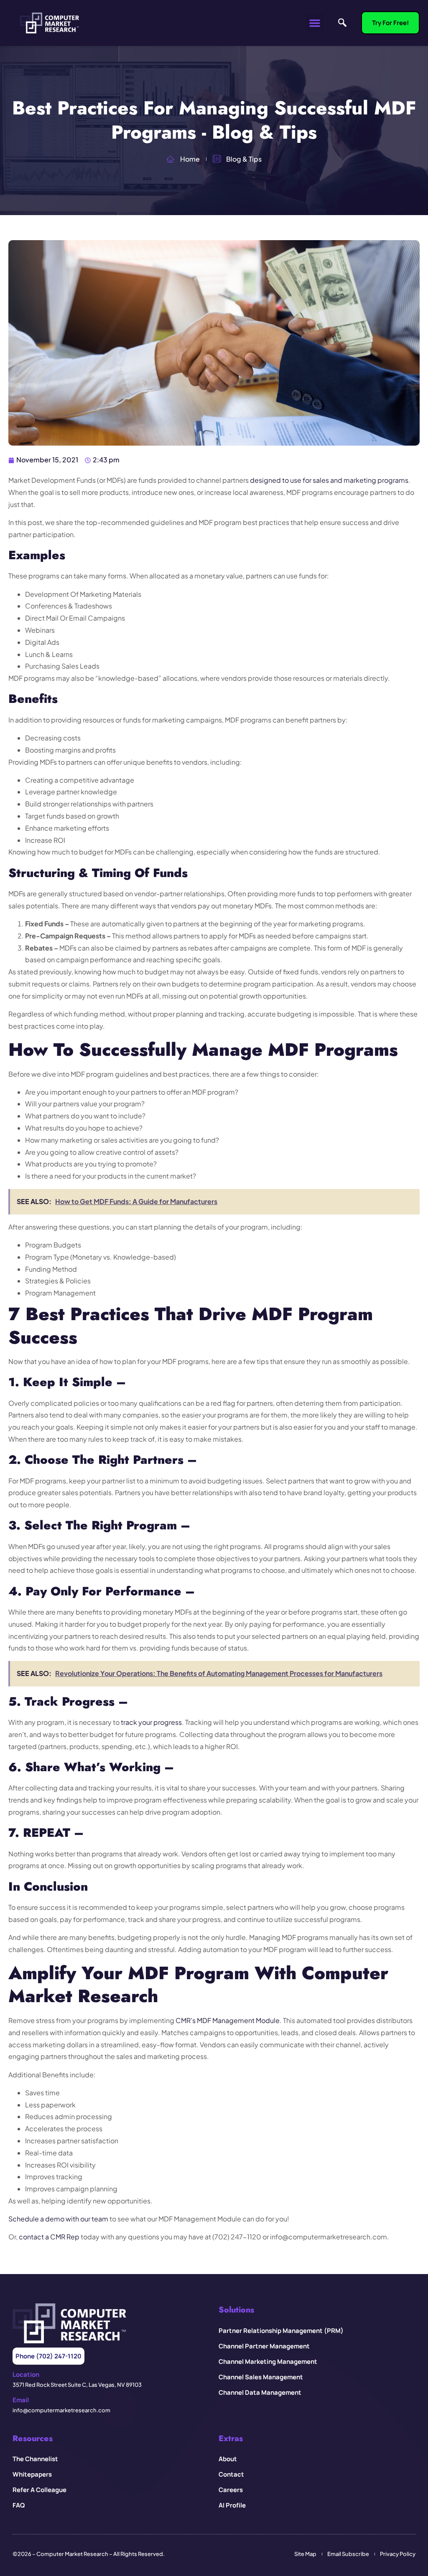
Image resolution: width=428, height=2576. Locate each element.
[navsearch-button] (342, 23)
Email (21, 2400)
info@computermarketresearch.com (61, 2410)
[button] (315, 23)
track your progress (151, 1722)
